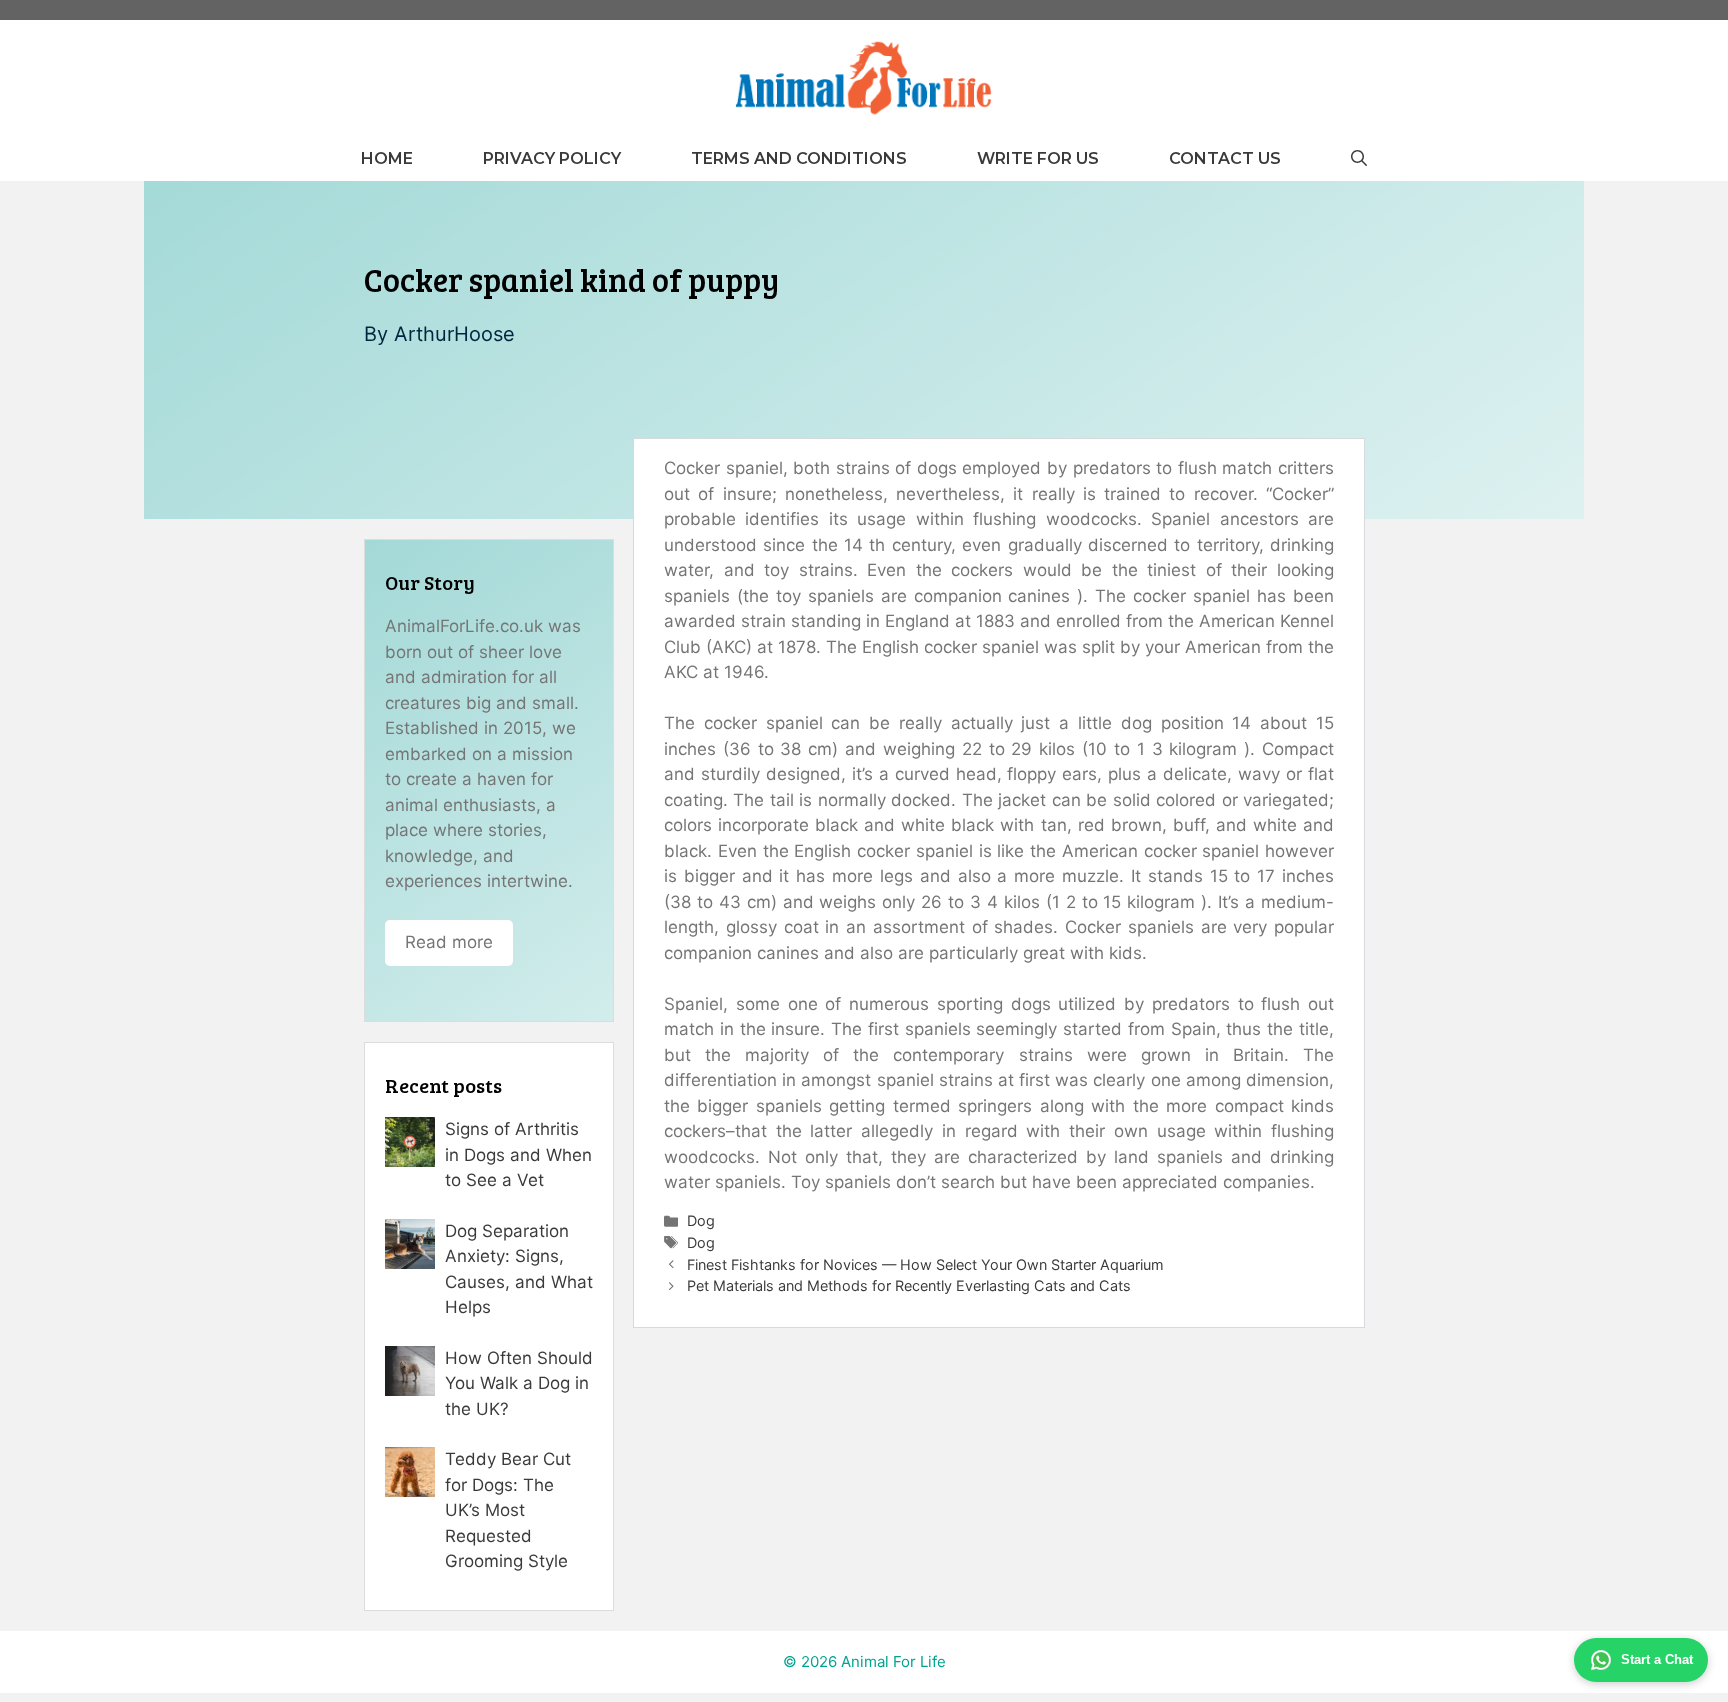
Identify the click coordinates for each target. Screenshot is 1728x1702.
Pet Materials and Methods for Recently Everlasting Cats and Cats (909, 1285)
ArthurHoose (454, 334)
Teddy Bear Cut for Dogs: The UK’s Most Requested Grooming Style (508, 1510)
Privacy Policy (552, 158)
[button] (1359, 158)
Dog (701, 1220)
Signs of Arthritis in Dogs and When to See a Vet (518, 1154)
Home (387, 158)
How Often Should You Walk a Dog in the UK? (519, 1383)
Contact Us (1225, 158)
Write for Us (1038, 158)
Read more (449, 942)
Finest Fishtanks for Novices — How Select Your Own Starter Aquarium (925, 1264)
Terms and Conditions (799, 158)
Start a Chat (1657, 1659)
